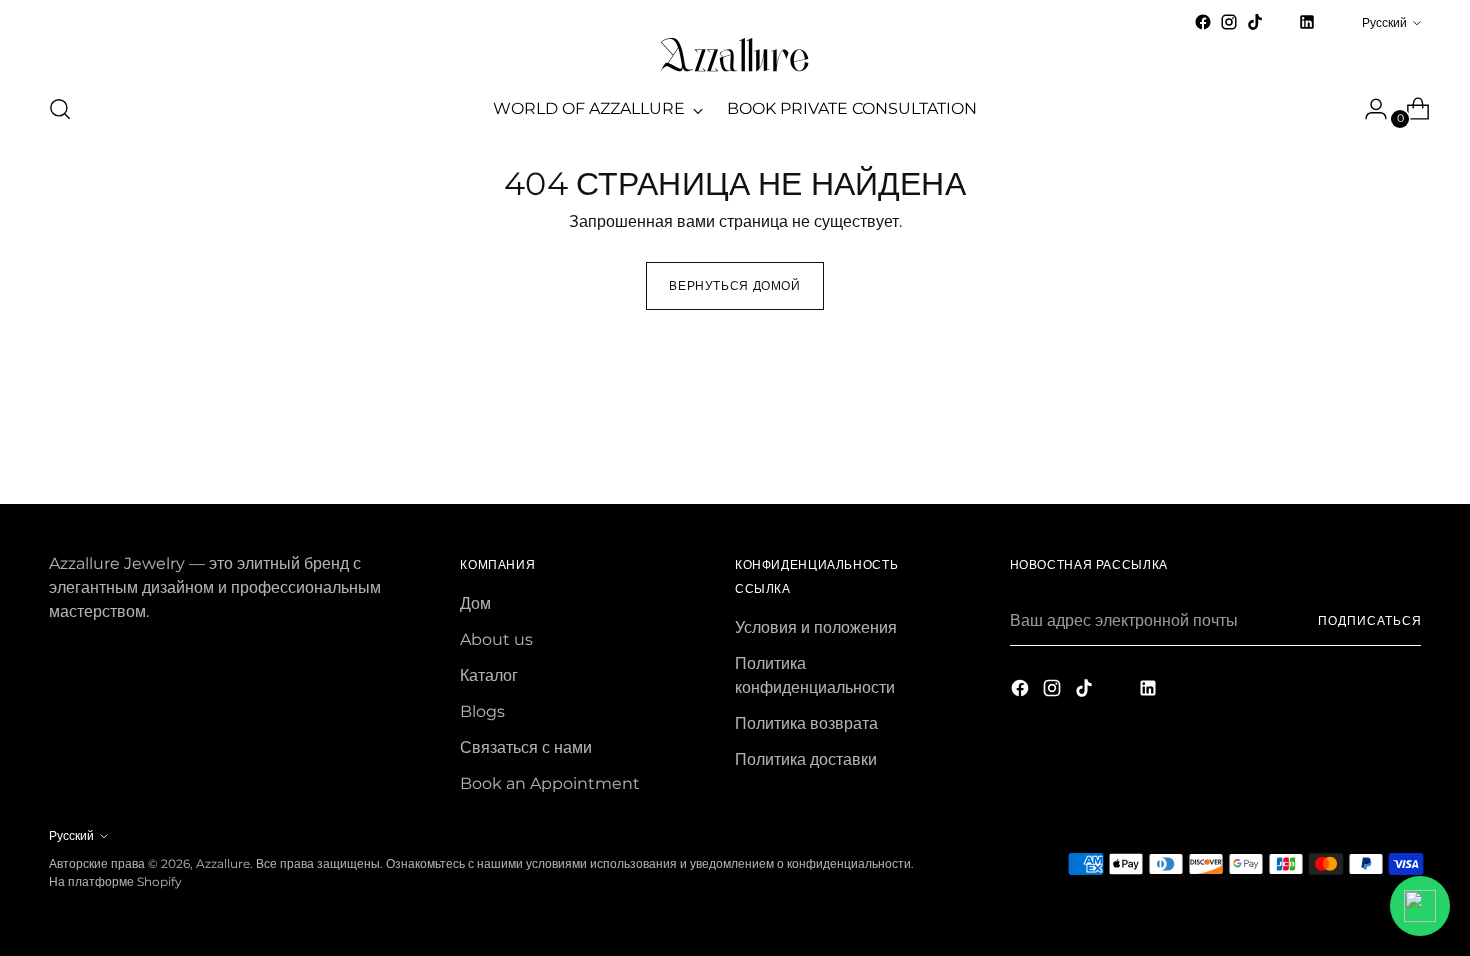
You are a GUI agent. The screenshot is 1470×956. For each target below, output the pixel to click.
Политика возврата (806, 723)
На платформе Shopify (115, 881)
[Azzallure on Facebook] (1203, 22)
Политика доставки (806, 759)
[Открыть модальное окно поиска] (60, 109)
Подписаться (1369, 620)
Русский (1384, 22)
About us (496, 639)
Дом (475, 603)
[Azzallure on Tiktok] (1255, 22)
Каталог (489, 675)
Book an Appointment (550, 783)
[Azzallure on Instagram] (1229, 22)
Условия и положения (816, 627)
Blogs (482, 711)
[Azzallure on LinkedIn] (1307, 22)
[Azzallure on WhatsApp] (1333, 22)
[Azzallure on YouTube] (1281, 28)
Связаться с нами (526, 747)
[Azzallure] (735, 55)
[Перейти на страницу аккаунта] (1368, 109)
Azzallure (223, 863)
